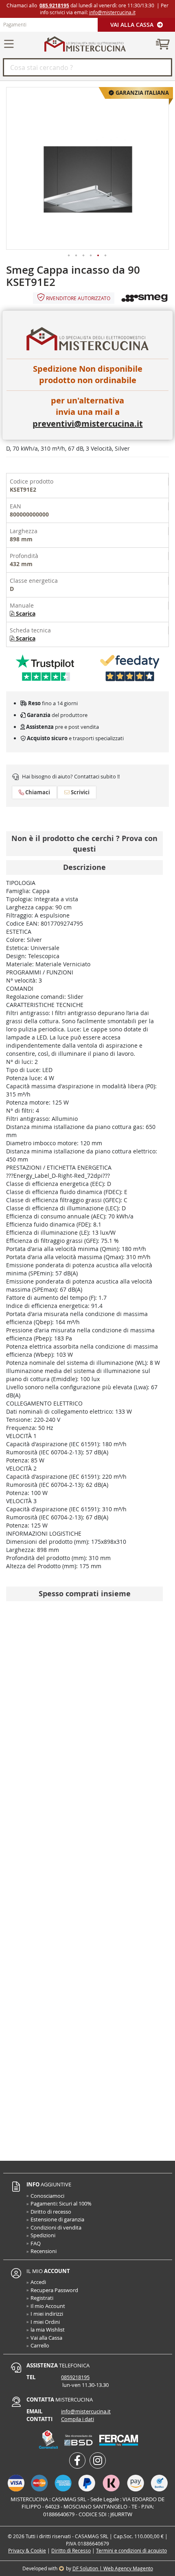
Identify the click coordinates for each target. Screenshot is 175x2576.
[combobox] (87, 67)
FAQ (36, 2243)
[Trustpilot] (45, 668)
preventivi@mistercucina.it (88, 424)
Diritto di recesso (51, 2212)
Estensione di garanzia (57, 2219)
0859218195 (75, 2377)
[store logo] (85, 44)
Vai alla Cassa (133, 25)
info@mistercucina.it (112, 12)
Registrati (42, 2298)
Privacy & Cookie (27, 2550)
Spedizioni (43, 2235)
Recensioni (44, 2251)
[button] (69, 256)
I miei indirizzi (47, 2314)
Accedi (38, 2282)
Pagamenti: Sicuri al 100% (61, 2203)
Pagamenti (15, 24)
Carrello (40, 2345)
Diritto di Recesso (71, 2550)
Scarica (25, 613)
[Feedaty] (130, 668)
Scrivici (80, 792)
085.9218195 (54, 5)
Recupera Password (54, 2290)
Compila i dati (78, 2419)
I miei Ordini (45, 2322)
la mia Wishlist (48, 2330)
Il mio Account (48, 2306)
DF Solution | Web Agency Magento (113, 2568)
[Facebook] (77, 2460)
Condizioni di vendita (56, 2227)
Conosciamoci (47, 2196)
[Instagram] (98, 2460)
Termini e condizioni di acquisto (131, 2550)
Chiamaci (37, 792)
